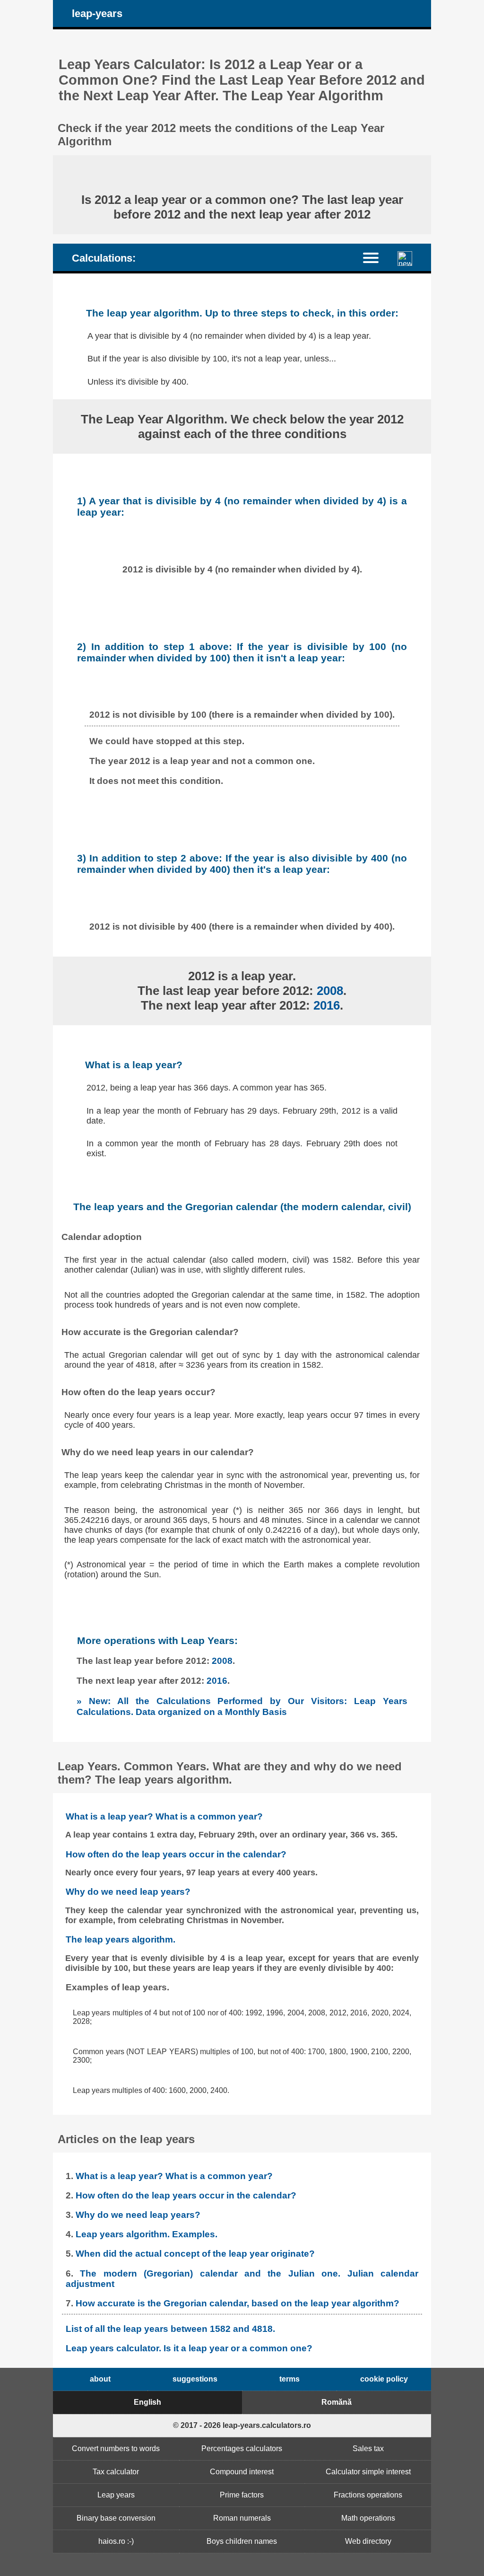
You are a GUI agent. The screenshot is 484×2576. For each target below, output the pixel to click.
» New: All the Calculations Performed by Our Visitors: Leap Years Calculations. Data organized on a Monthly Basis (242, 1706)
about (100, 2379)
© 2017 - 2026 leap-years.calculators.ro (242, 2425)
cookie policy (384, 2379)
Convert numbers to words (116, 2449)
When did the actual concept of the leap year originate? (195, 2254)
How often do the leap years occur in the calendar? (176, 1854)
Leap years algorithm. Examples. (147, 2234)
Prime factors (242, 2495)
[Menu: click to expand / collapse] (376, 257)
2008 (330, 991)
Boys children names (242, 2541)
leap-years (97, 13)
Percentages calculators (242, 2449)
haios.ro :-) (116, 2541)
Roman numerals (242, 2518)
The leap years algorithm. (121, 1939)
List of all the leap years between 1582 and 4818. (170, 2329)
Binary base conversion (116, 2518)
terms (290, 2379)
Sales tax (368, 2449)
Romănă (337, 2402)
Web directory (368, 2541)
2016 (327, 1005)
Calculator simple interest (368, 2472)
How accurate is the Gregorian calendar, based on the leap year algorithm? (238, 2303)
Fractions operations (368, 2495)
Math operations (368, 2518)
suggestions (195, 2379)
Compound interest (242, 2472)
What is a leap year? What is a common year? (164, 1816)
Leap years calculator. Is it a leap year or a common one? (189, 2348)
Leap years (116, 2495)
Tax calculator (116, 2472)
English (147, 2402)
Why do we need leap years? (128, 1892)
